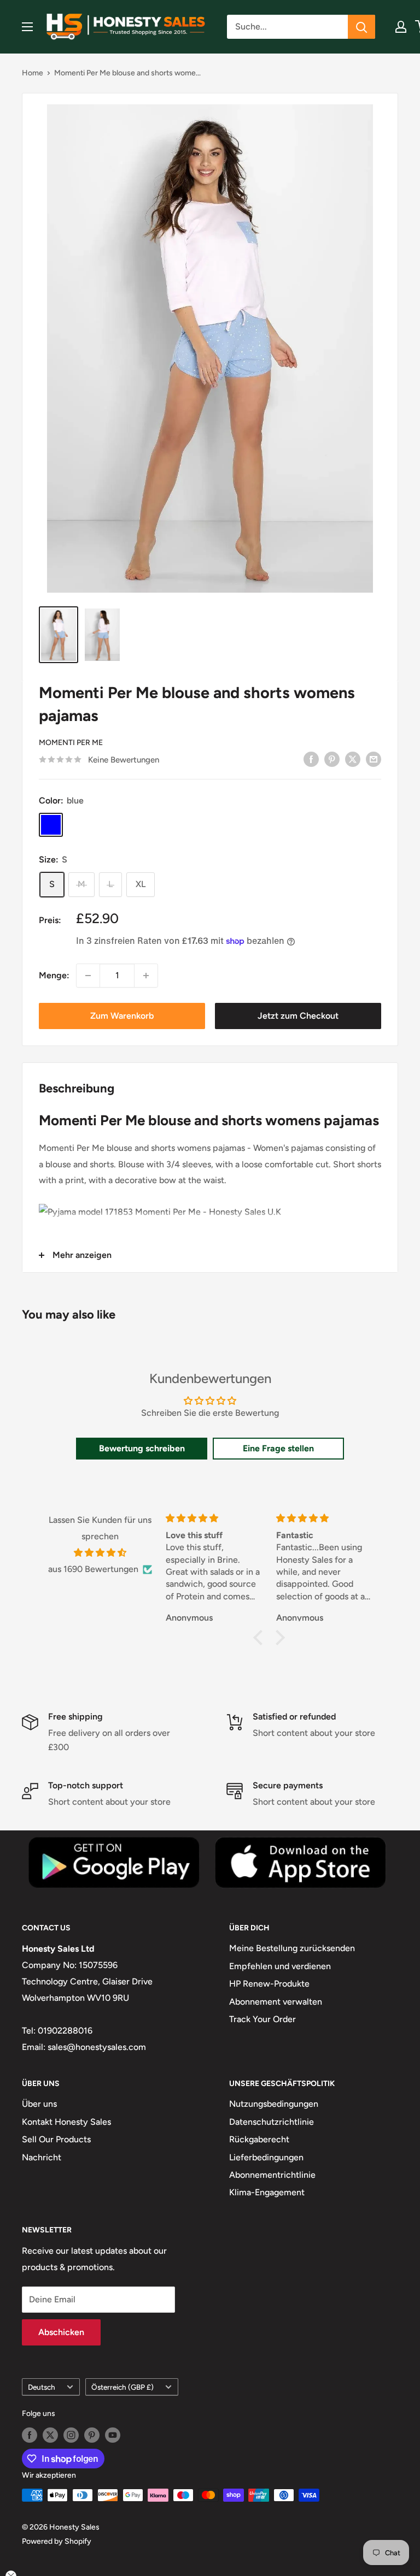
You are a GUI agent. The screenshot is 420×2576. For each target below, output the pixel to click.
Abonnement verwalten (276, 2002)
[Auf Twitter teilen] (353, 759)
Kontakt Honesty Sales (66, 2122)
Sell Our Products (56, 2139)
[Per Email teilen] (374, 759)
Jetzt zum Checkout (298, 1016)
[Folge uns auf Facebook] (30, 2435)
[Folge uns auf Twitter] (50, 2435)
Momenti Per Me (71, 743)
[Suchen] (361, 27)
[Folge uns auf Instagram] (71, 2435)
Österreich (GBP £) (122, 2387)
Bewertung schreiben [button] (142, 1448)
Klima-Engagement (267, 2192)
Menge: (54, 975)
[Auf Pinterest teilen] (332, 759)
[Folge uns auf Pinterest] (92, 2435)
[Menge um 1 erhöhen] (146, 976)
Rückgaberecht (259, 2139)
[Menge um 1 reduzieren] (88, 976)
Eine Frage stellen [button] (278, 1448)
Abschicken (61, 2332)
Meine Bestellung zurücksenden (292, 1948)
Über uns (39, 2104)
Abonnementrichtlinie (272, 2175)
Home (33, 73)
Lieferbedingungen (266, 2157)
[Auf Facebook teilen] (311, 759)
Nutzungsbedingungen (274, 2104)
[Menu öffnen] (27, 27)
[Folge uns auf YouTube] (113, 2435)
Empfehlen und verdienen (280, 1966)
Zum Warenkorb (122, 1016)
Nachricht (42, 2157)
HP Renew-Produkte (269, 1984)
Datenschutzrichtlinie (272, 2122)
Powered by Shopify (57, 2541)
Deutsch (42, 2387)
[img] (100, 1553)
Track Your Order (262, 2019)
